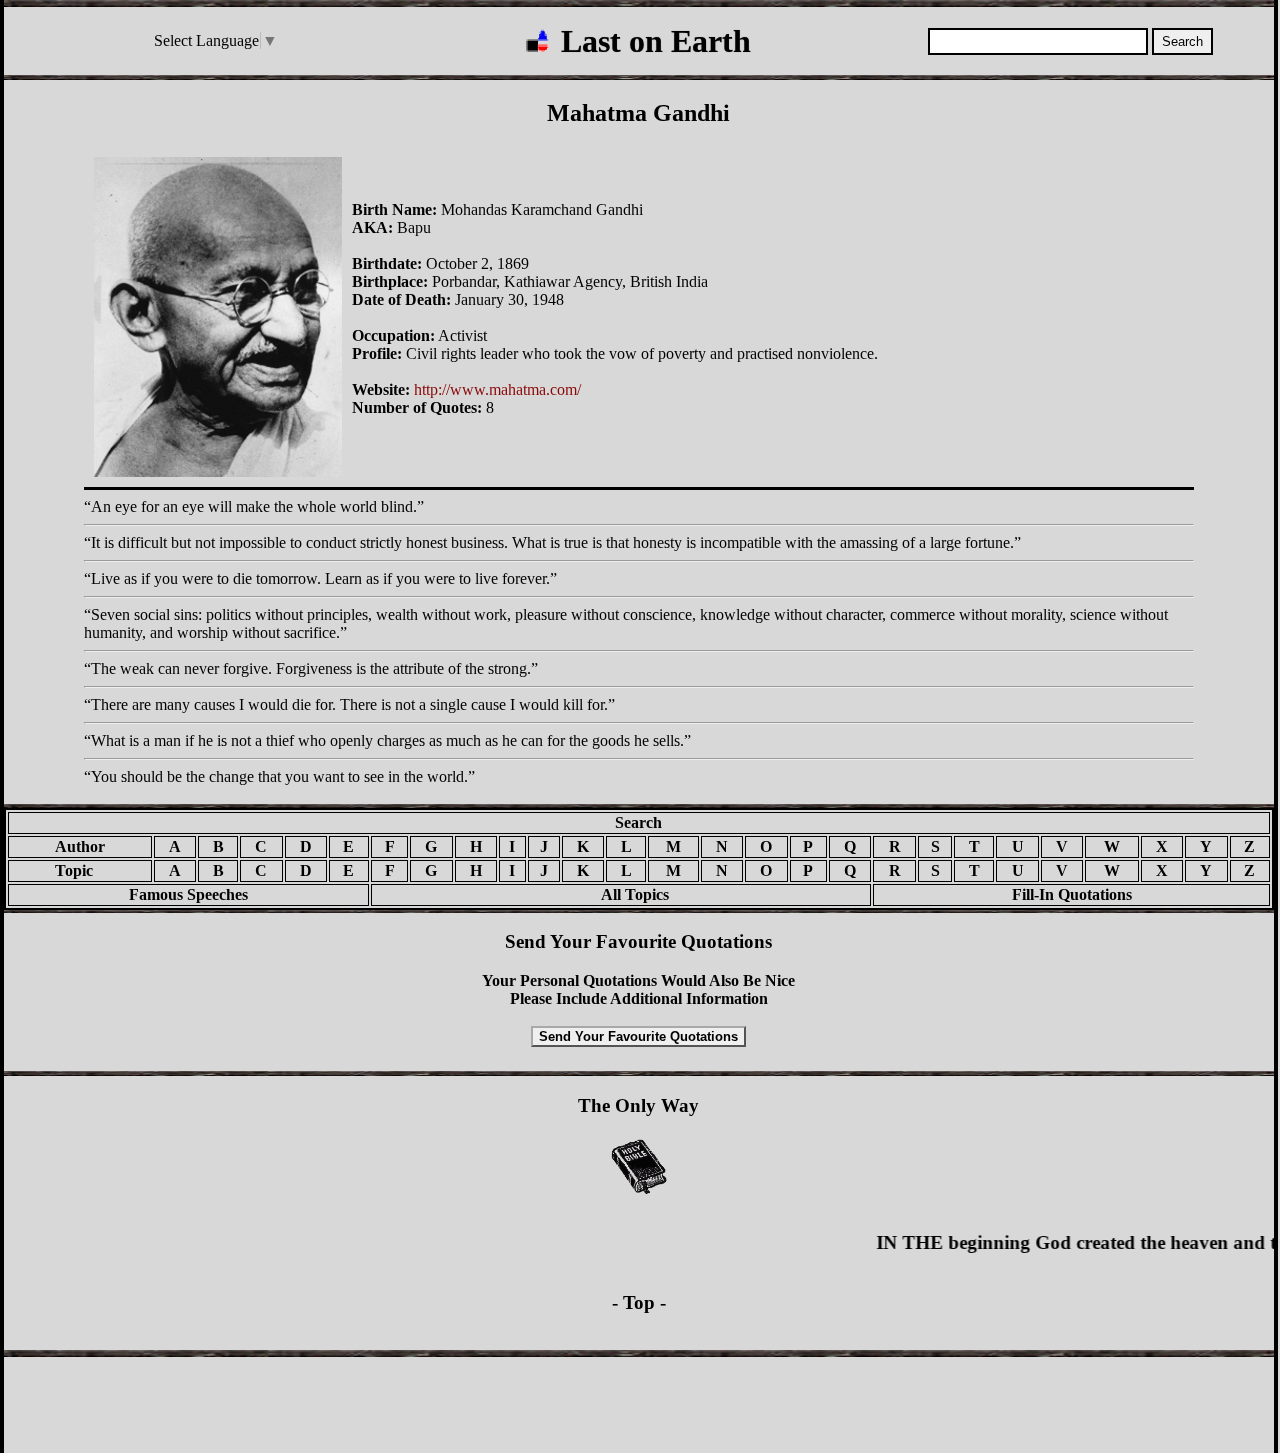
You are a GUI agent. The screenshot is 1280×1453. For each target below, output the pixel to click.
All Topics (621, 894)
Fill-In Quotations (1072, 894)
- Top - (639, 1302)
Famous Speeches (188, 894)
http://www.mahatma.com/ (497, 389)
